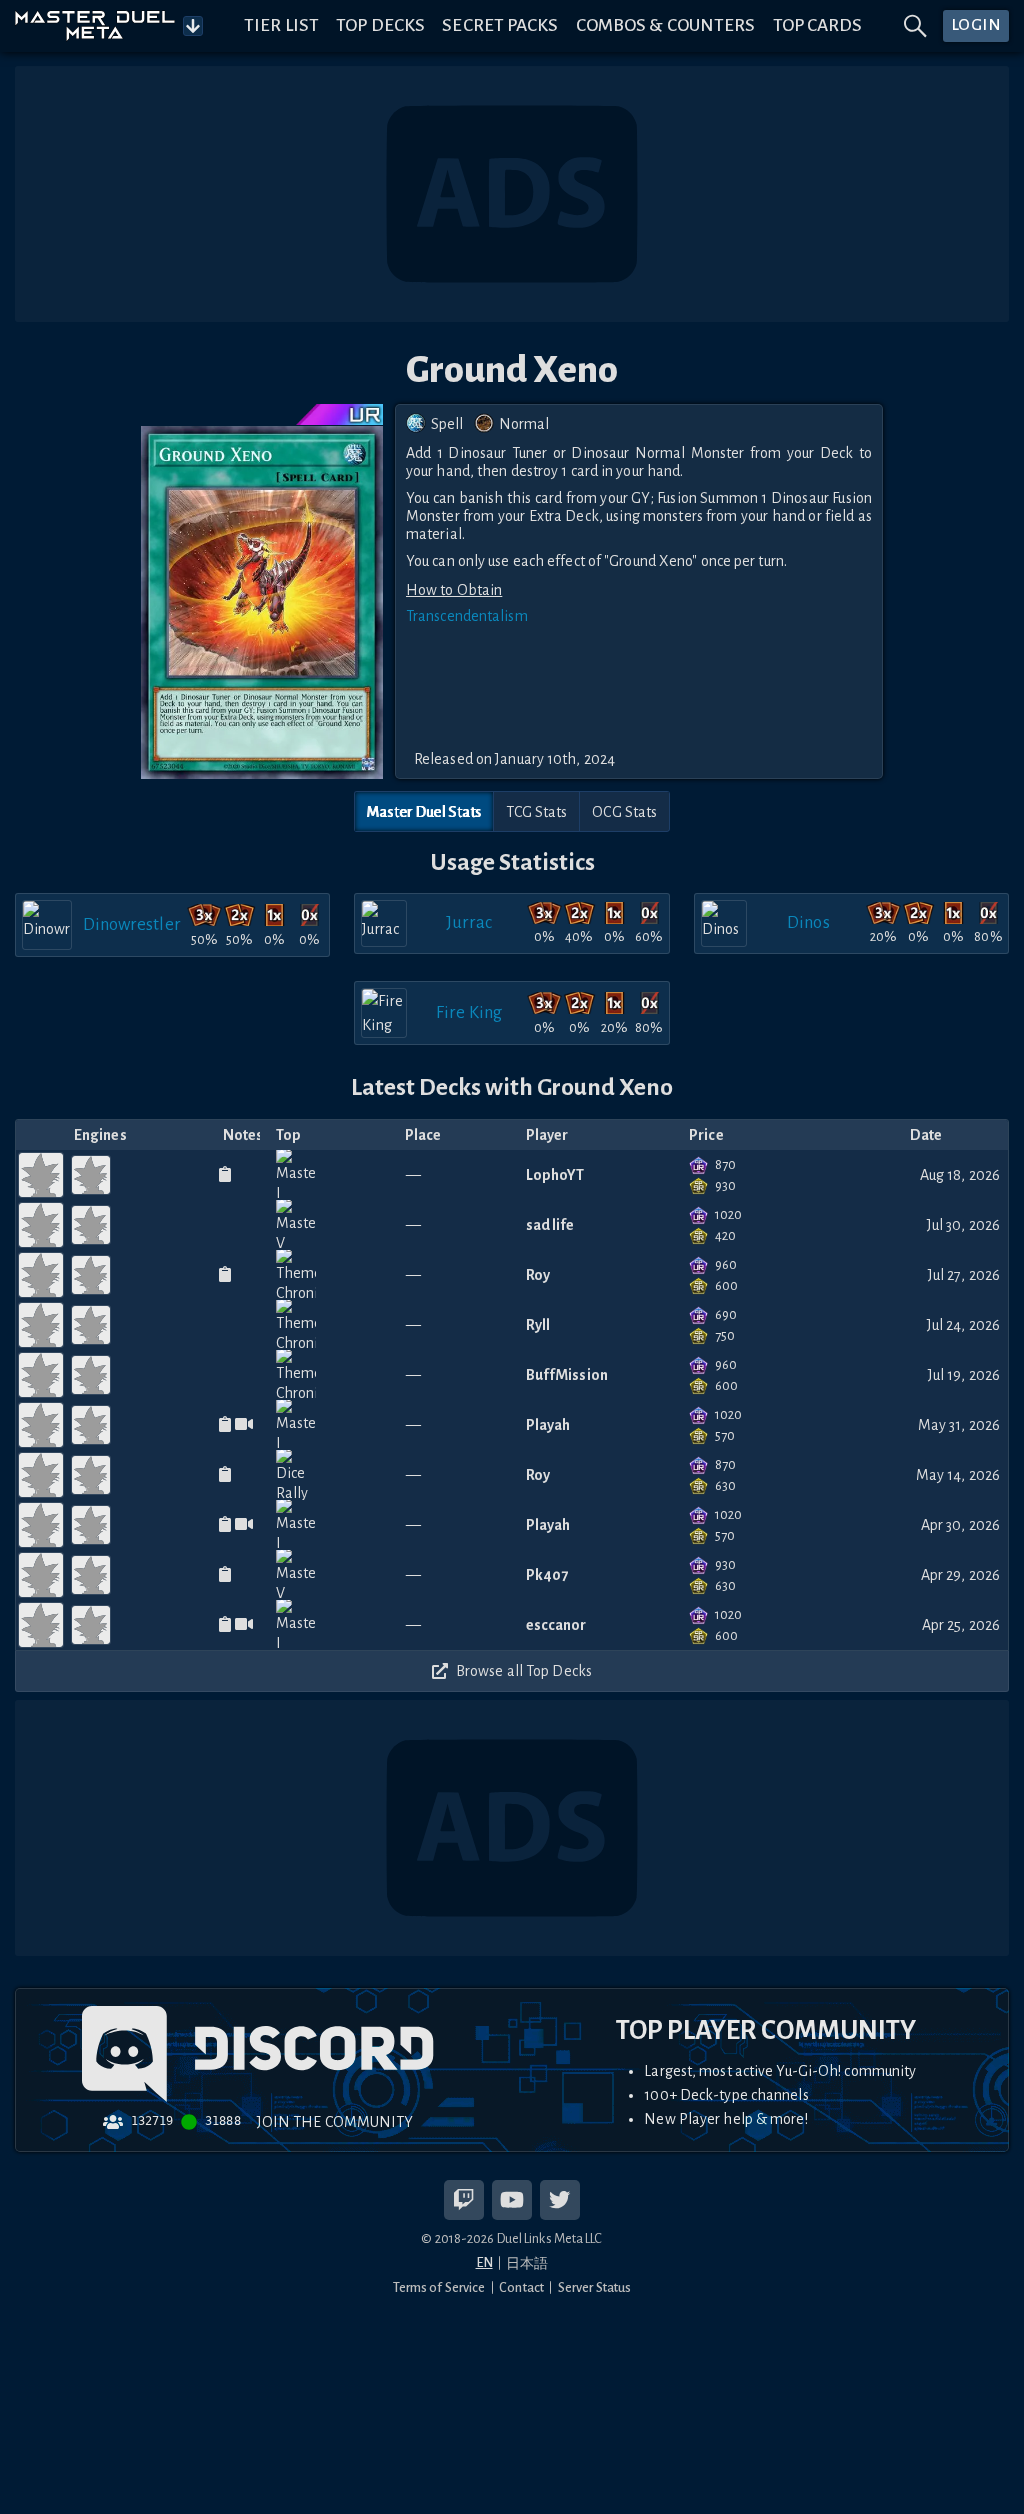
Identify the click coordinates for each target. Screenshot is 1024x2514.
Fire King (469, 1012)
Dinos (808, 922)
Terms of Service (439, 2287)
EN (484, 2262)
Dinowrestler (132, 924)
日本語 (527, 2263)
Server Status (594, 2287)
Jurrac (469, 922)
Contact (521, 2287)
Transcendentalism (467, 616)
